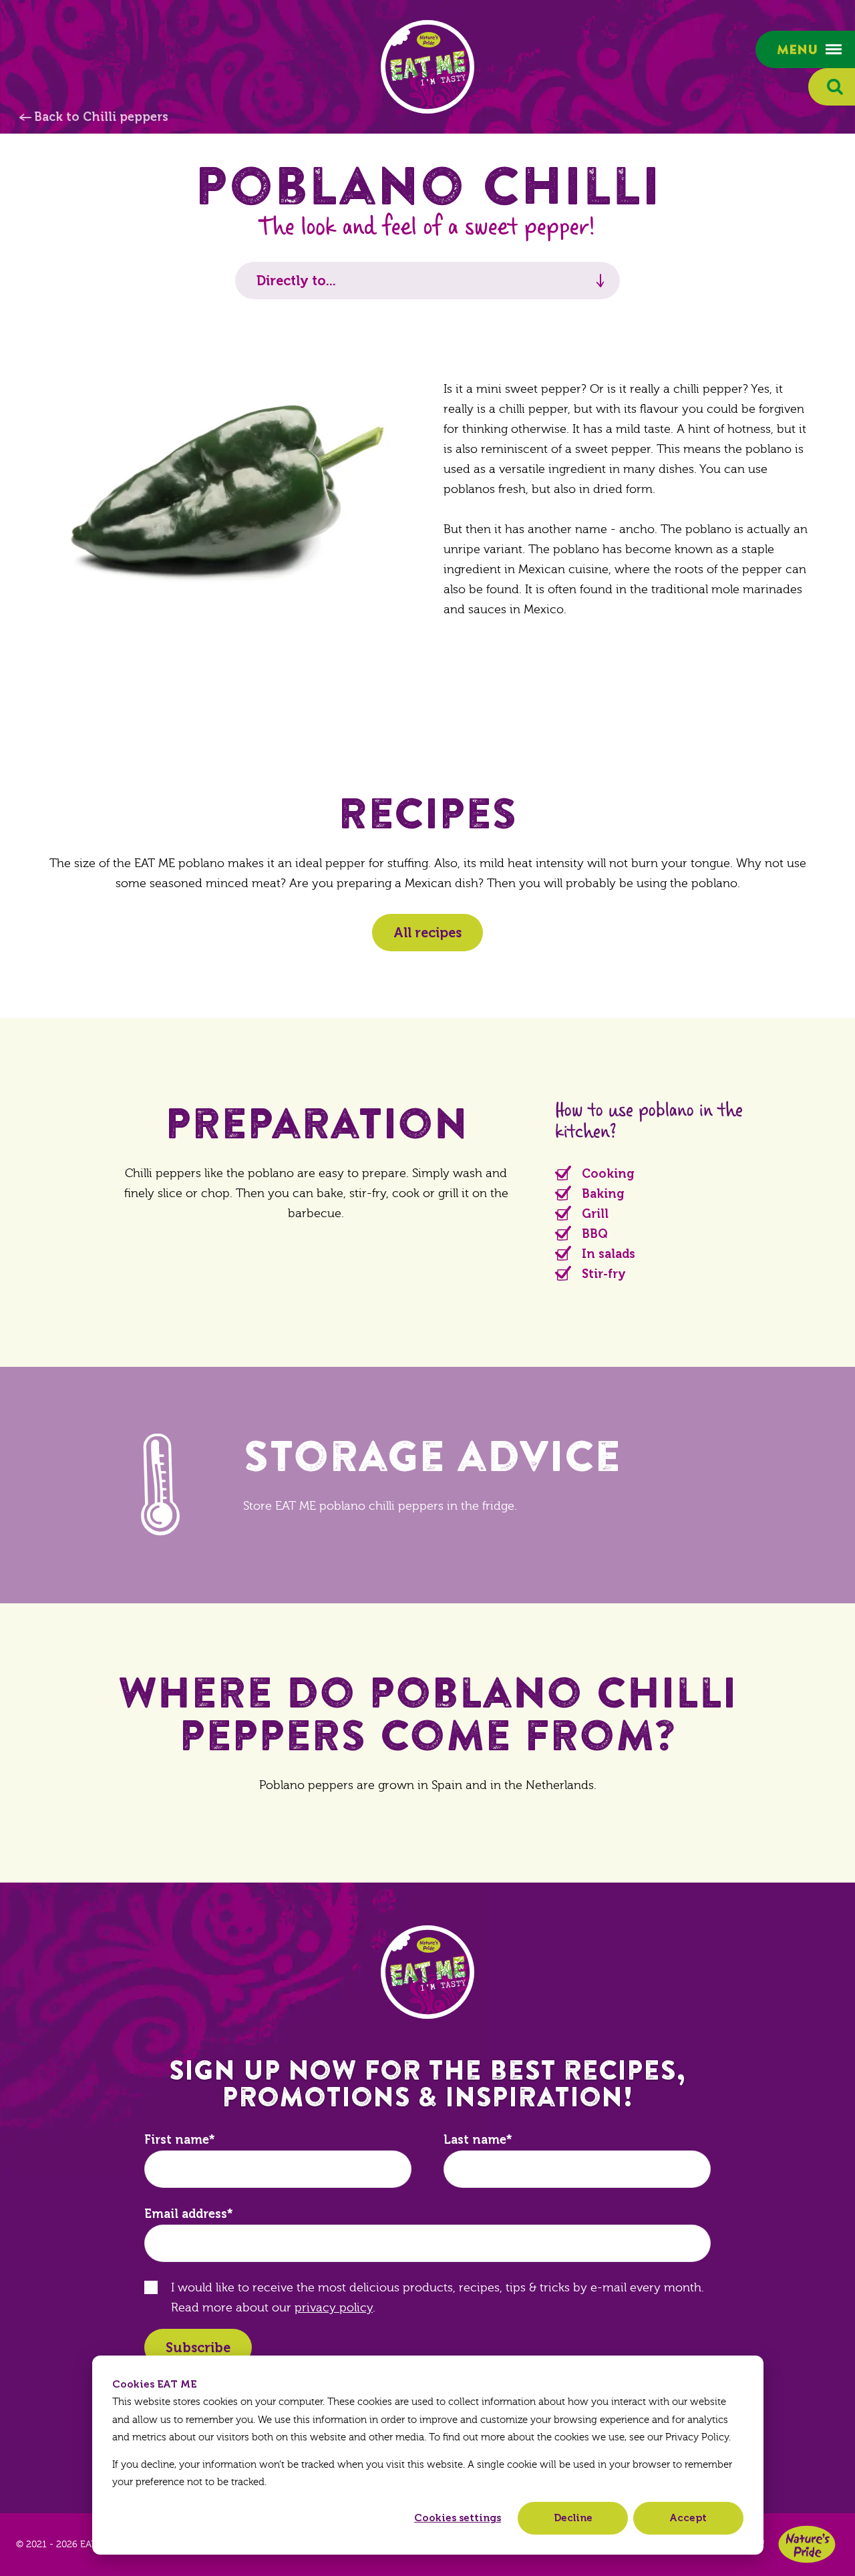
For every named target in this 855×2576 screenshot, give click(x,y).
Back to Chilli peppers (101, 117)
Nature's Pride (807, 2544)
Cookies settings (458, 2518)
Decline (573, 2518)
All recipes (427, 933)
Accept (688, 2518)
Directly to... (296, 281)
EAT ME (427, 67)
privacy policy (334, 2308)
